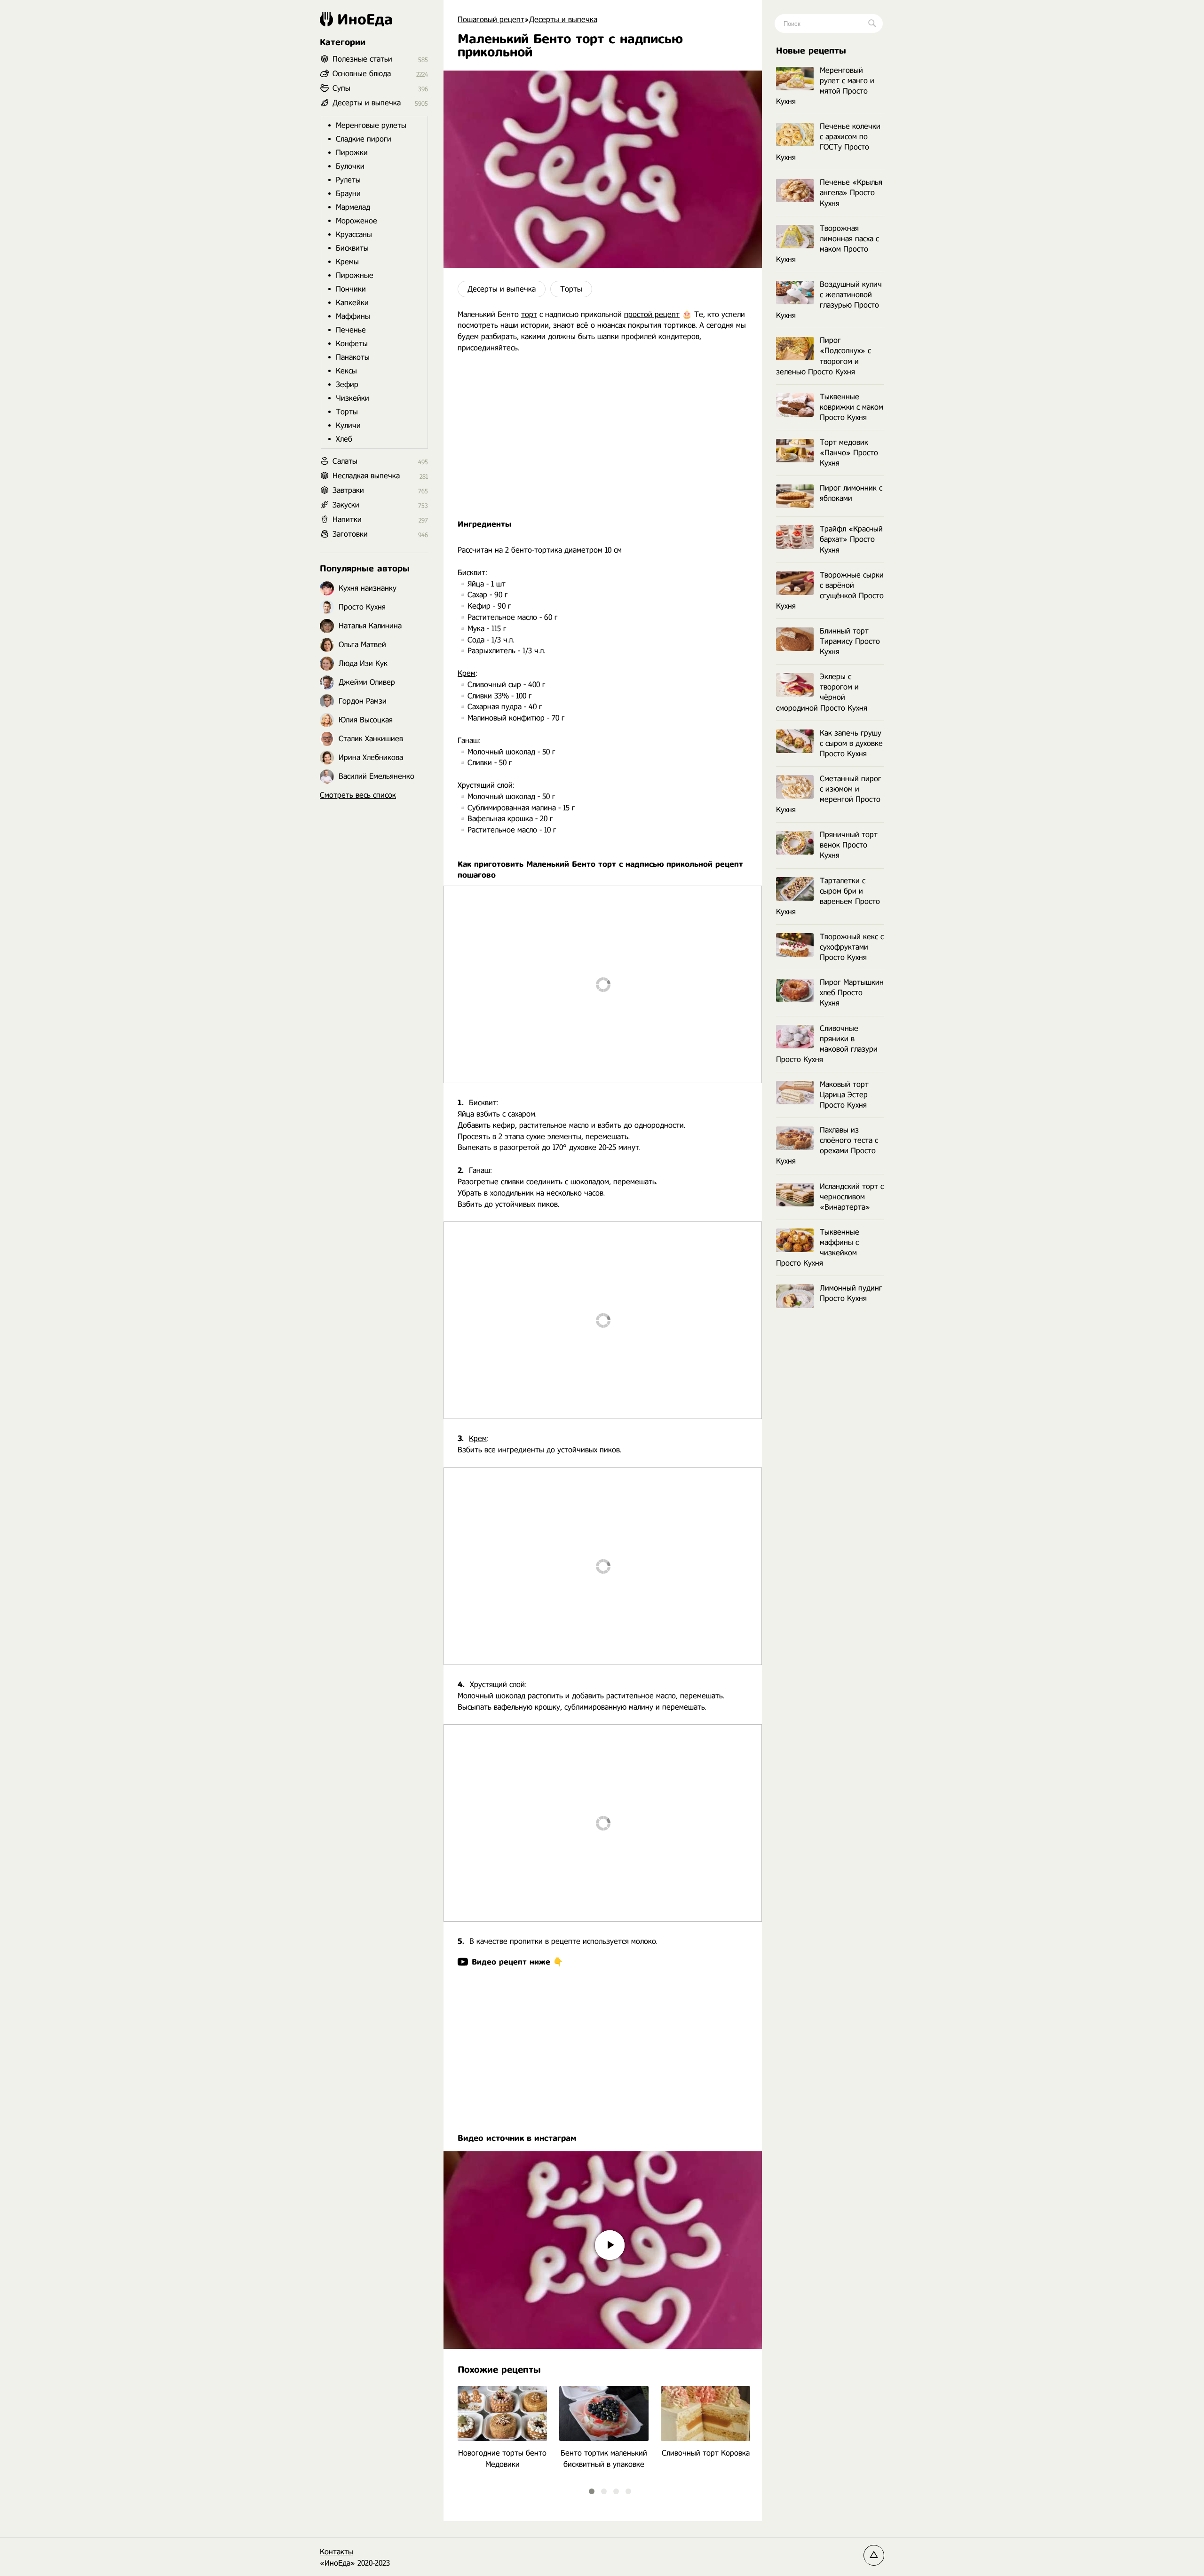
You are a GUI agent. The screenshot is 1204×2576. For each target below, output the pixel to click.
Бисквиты (352, 248)
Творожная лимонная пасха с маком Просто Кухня (828, 244)
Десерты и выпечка (502, 289)
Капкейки (352, 303)
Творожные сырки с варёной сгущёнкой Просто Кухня (830, 590)
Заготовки (350, 534)
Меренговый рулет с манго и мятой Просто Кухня (825, 86)
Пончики (351, 289)
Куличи (348, 425)
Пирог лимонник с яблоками (851, 493)
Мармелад (353, 207)
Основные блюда (362, 74)
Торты (571, 289)
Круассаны (354, 234)
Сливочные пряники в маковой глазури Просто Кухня (827, 1044)
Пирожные (355, 275)
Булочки (350, 166)
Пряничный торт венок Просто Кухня (849, 845)
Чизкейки (352, 398)
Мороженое (356, 221)
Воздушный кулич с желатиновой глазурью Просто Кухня (829, 300)
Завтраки (348, 490)
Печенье (351, 330)
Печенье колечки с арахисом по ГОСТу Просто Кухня (828, 142)
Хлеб (344, 439)
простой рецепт (652, 314)
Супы (341, 88)
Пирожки (352, 153)
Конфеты (352, 344)
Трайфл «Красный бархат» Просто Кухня (851, 539)
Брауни (348, 194)
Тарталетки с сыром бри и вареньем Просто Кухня (828, 896)
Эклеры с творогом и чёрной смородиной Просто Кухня (822, 692)
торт (529, 314)
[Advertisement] (603, 442)
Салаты (345, 461)
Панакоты (353, 357)
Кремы (347, 262)
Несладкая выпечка (366, 476)
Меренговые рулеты (371, 125)
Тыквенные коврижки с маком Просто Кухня (852, 407)
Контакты (337, 2552)
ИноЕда (365, 19)
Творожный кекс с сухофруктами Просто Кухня (852, 947)
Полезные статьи (362, 59)
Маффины (353, 316)
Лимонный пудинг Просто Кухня (851, 1293)
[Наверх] (874, 2555)
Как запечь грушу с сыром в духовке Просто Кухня (851, 743)
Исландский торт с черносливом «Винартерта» (852, 1197)
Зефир (347, 384)
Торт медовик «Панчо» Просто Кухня (849, 453)
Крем (467, 673)
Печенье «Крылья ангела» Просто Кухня (851, 193)
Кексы (346, 371)
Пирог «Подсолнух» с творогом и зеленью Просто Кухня (824, 356)
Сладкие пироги (364, 139)
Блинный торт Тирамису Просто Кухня (850, 641)
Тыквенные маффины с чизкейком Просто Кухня (818, 1248)
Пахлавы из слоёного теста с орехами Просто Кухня (827, 1145)
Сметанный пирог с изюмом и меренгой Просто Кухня (829, 794)
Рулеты (348, 180)
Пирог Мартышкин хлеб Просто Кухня (852, 993)
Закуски (346, 505)
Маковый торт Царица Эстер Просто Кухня (844, 1095)
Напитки (347, 519)
